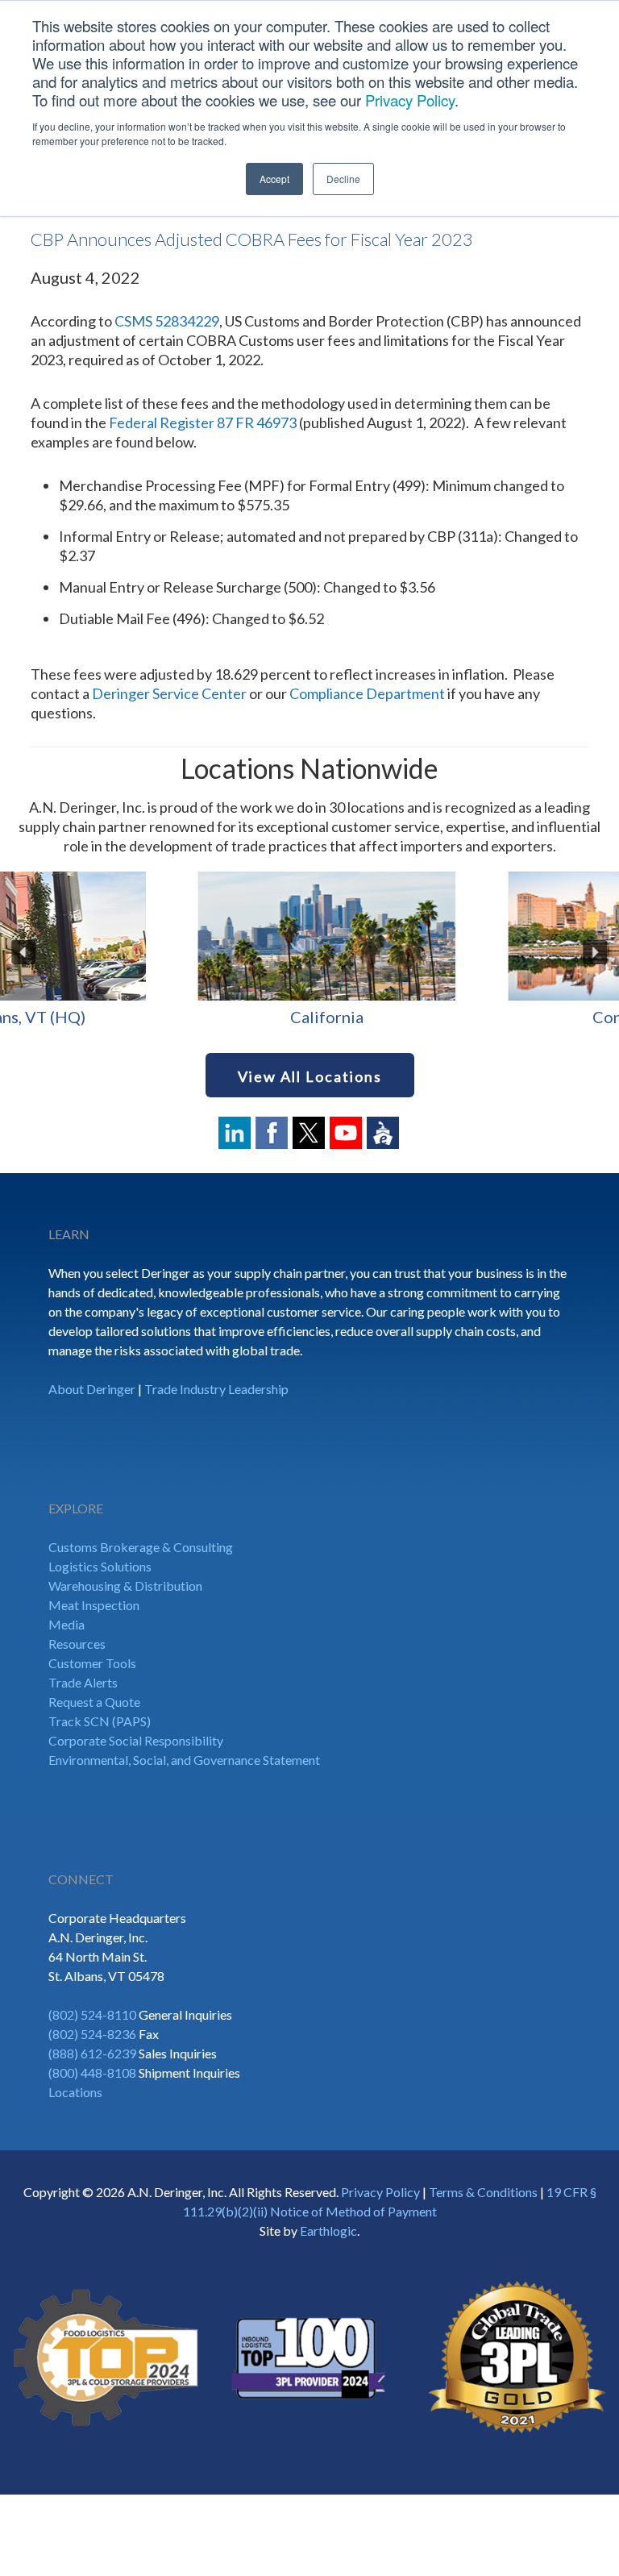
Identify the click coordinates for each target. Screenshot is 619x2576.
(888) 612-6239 (92, 2053)
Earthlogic (328, 2231)
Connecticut (155, 1017)
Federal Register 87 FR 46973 (203, 422)
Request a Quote (94, 1702)
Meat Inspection (94, 1605)
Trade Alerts (83, 1682)
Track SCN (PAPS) (100, 1721)
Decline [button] (343, 179)
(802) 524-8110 (92, 2014)
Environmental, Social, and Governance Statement (184, 1760)
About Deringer (92, 1389)
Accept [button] (274, 179)
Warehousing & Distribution (125, 1586)
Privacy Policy (410, 100)
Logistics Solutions (100, 1566)
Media (66, 1624)
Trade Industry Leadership (216, 1389)
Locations (75, 2092)
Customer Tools (92, 1663)
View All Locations (310, 1076)
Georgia (464, 1017)
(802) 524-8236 (92, 2034)
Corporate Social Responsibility (136, 1740)
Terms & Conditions (483, 2192)
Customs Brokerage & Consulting (141, 1547)
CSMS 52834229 (167, 321)
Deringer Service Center (169, 693)
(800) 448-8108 (92, 2072)
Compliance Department (367, 693)
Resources (77, 1644)
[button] (24, 952)
